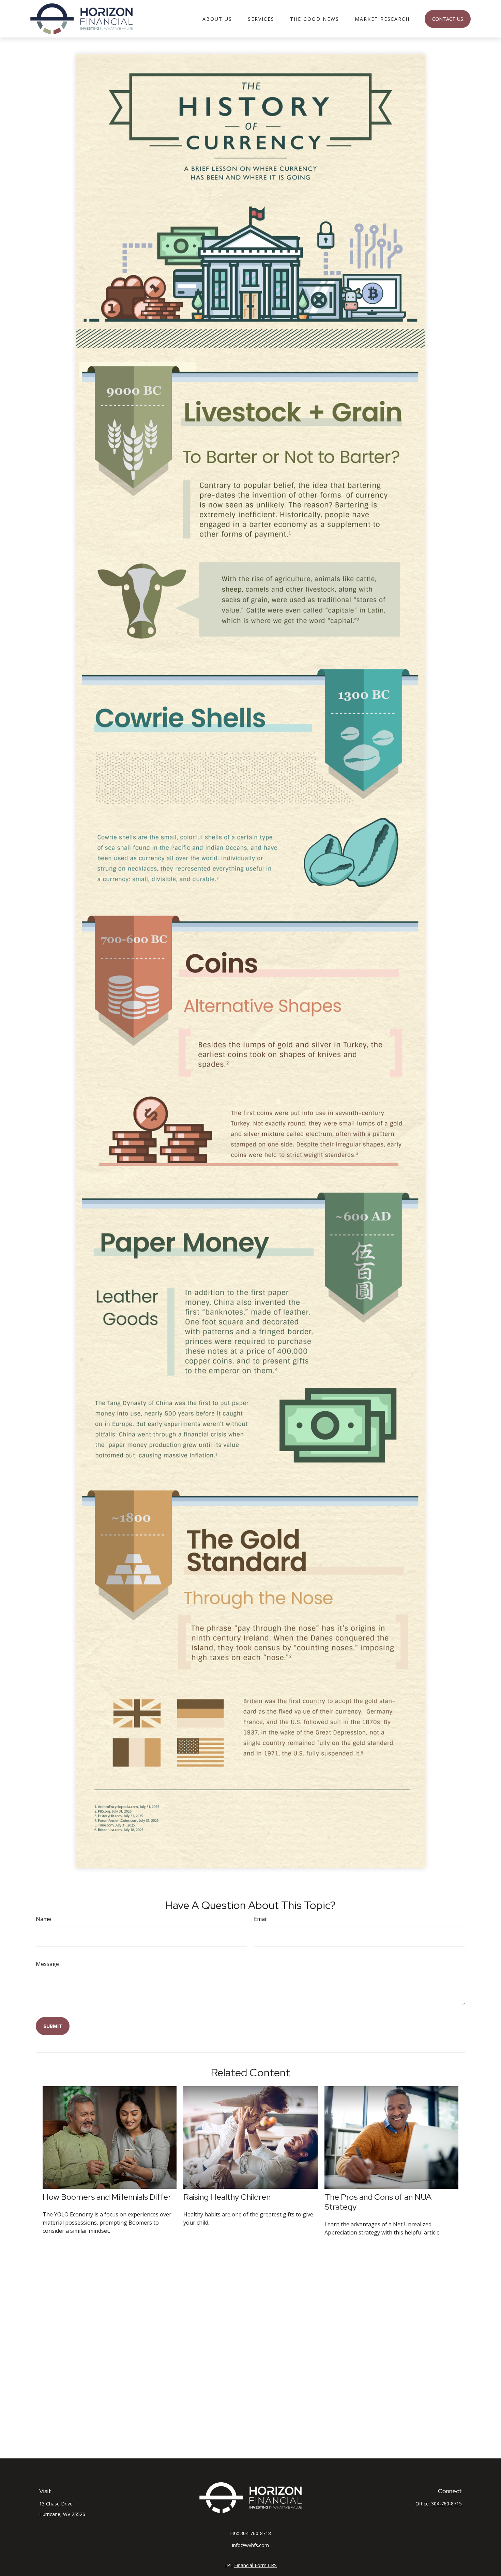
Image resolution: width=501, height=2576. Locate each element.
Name (43, 1919)
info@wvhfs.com (250, 2545)
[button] (217, 19)
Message (47, 1964)
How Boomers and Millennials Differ (107, 2197)
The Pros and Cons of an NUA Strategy (378, 2202)
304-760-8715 (446, 2504)
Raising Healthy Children (227, 2197)
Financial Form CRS (255, 2565)
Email (261, 1919)
